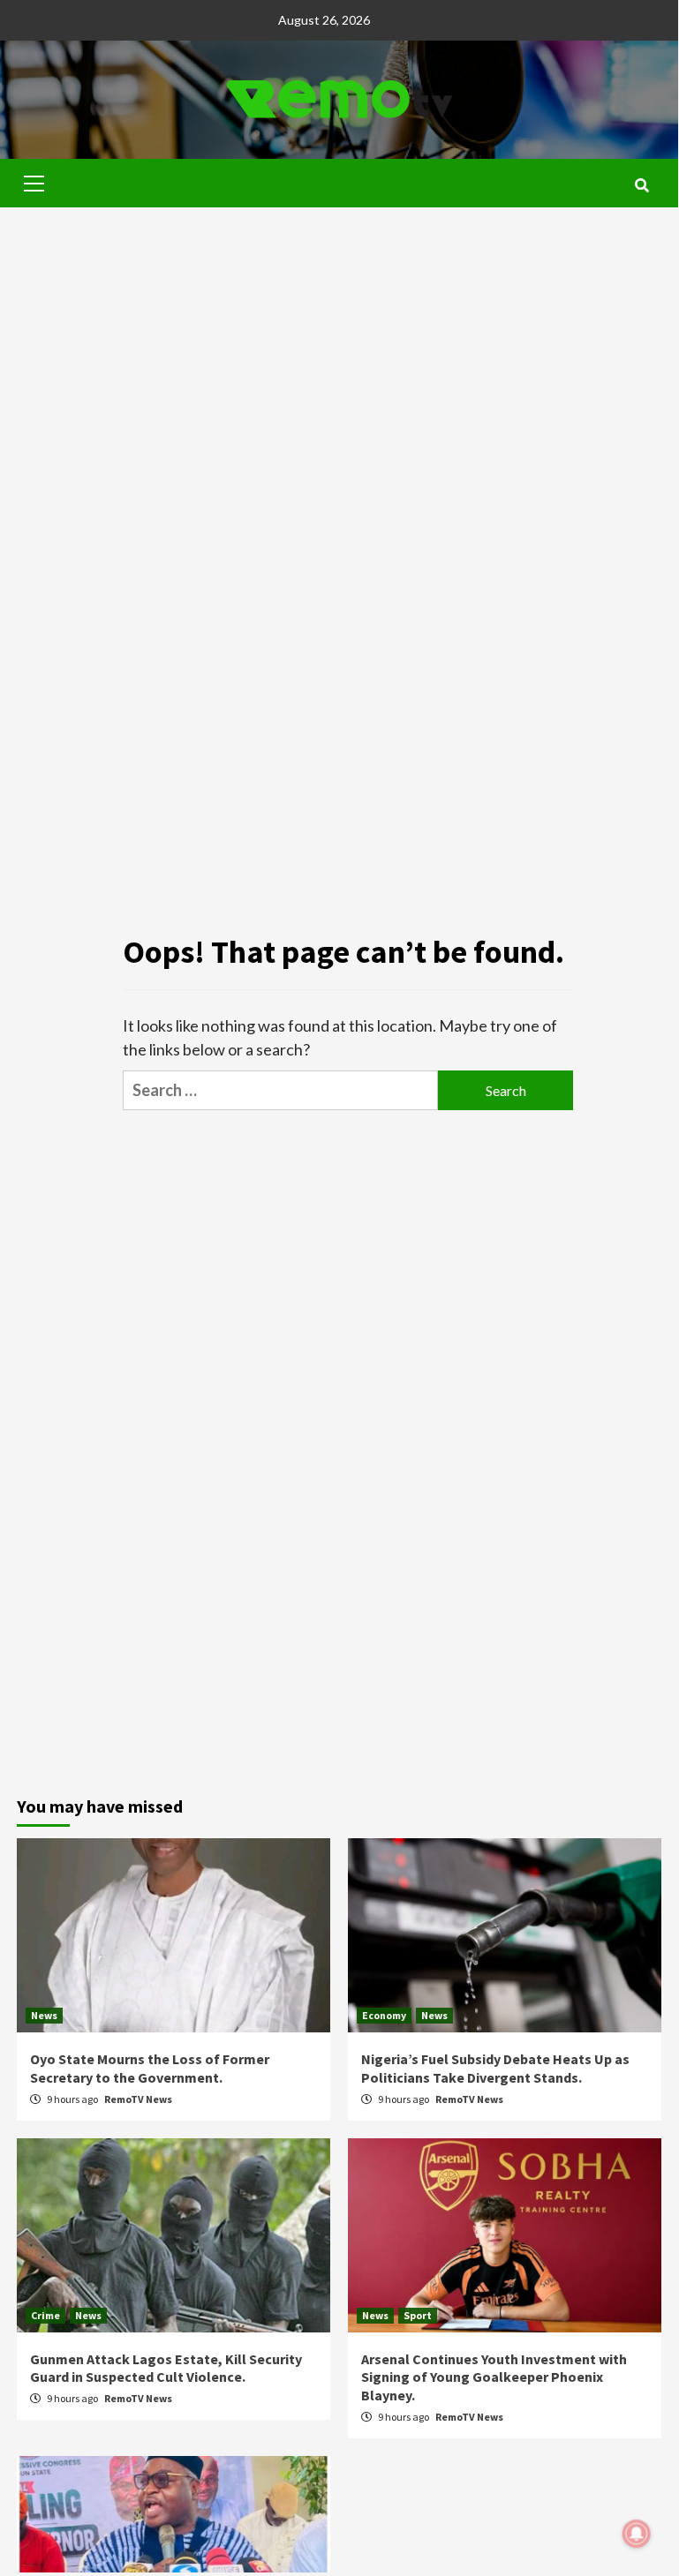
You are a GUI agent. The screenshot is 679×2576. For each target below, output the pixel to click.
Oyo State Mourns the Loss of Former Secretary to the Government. (150, 2068)
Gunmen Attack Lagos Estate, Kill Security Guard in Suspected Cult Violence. (166, 2368)
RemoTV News (138, 2099)
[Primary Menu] (34, 181)
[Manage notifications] (637, 2534)
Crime (45, 2315)
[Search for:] (281, 1090)
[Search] (641, 185)
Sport (418, 2315)
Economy (384, 2015)
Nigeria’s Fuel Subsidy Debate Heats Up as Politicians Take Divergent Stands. (495, 2068)
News (44, 2015)
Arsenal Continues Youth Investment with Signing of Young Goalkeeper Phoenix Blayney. (494, 2377)
